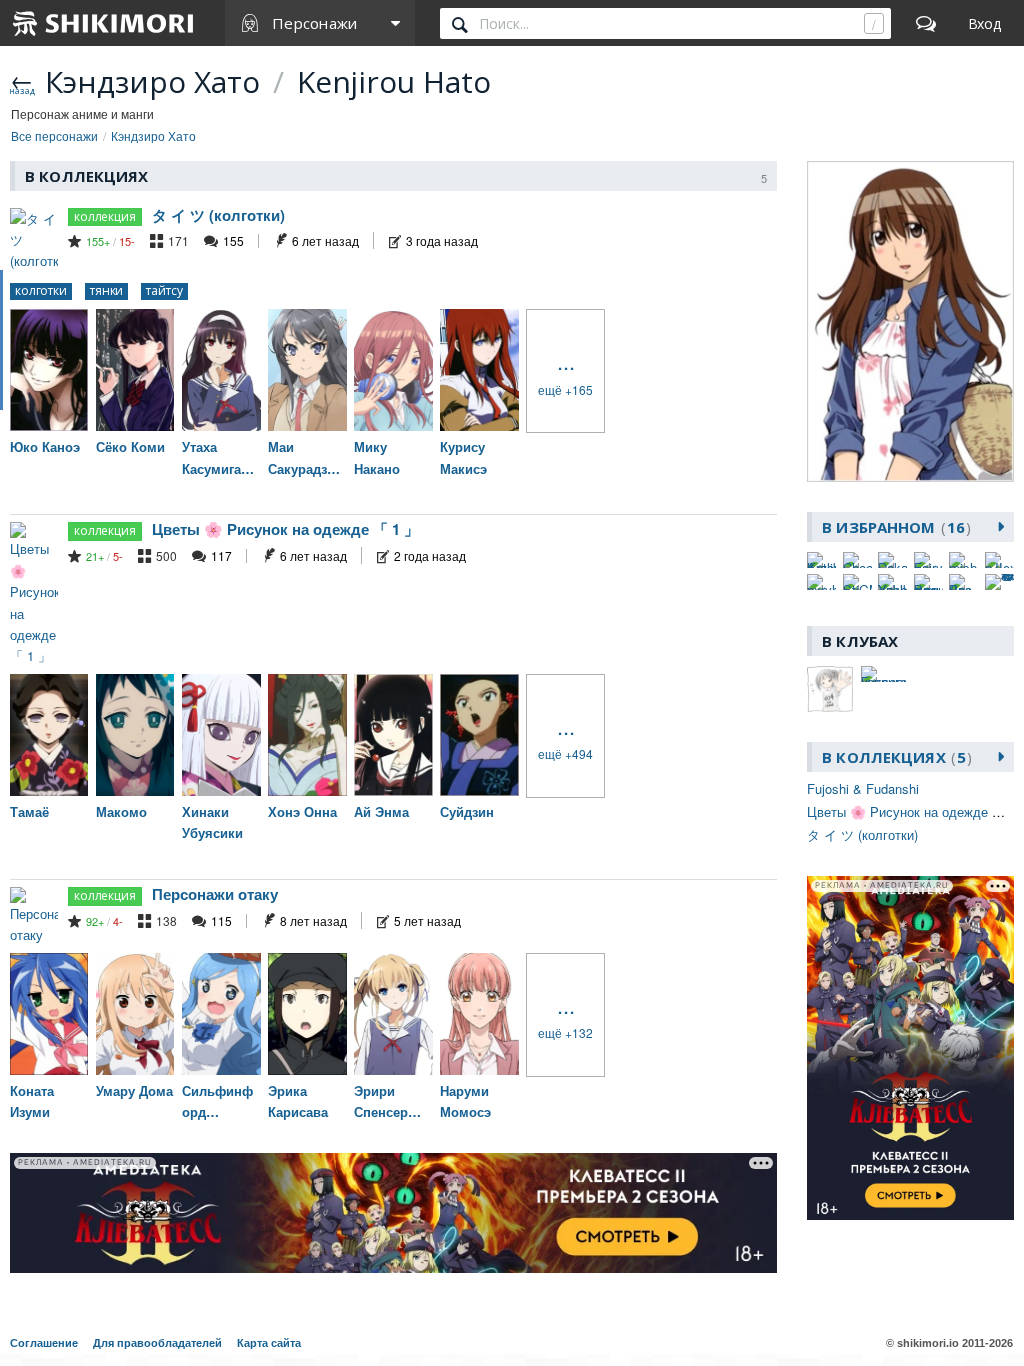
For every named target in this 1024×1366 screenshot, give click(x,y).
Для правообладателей (157, 1343)
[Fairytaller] (928, 560)
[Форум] (926, 23)
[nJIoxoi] (999, 560)
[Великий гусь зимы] (928, 582)
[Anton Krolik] (821, 560)
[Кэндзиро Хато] (910, 322)
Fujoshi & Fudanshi (863, 788)
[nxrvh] (821, 582)
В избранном (893, 527)
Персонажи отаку (215, 894)
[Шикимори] (104, 23)
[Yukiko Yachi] (892, 582)
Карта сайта (269, 1343)
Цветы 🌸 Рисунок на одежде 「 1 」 (285, 529)
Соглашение (44, 1343)
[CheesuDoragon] (857, 560)
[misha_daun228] (963, 560)
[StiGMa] (857, 582)
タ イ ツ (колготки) (218, 215)
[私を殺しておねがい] (999, 582)
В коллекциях (894, 757)
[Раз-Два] (963, 582)
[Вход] (984, 23)
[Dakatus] (892, 560)
